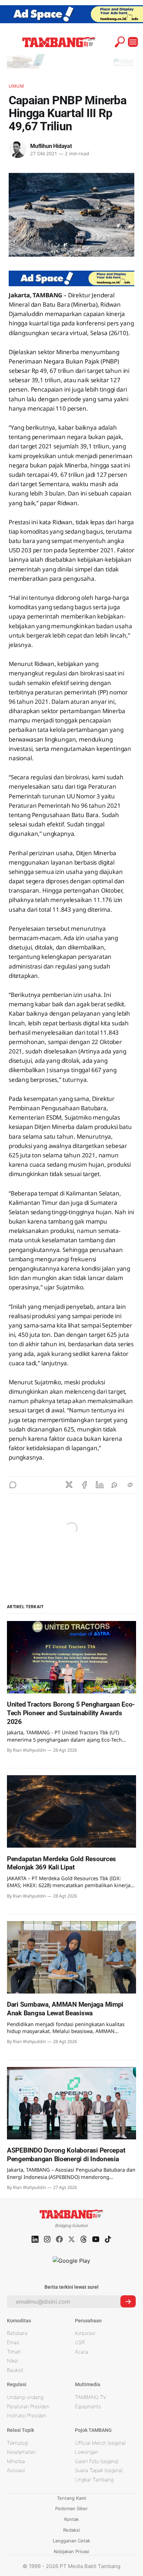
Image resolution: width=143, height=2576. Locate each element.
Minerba (16, 2461)
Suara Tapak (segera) (99, 2470)
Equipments (88, 2406)
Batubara (17, 2333)
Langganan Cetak (71, 2541)
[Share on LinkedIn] (100, 1485)
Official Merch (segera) (100, 2443)
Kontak (71, 2519)
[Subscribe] (128, 2301)
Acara (82, 2352)
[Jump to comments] (13, 1485)
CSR (80, 2342)
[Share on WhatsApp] (115, 1485)
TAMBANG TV (91, 2397)
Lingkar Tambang (94, 2479)
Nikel (12, 2361)
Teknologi (18, 2443)
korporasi (85, 2333)
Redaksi (71, 2530)
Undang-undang (25, 2397)
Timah (14, 2352)
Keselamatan (21, 2452)
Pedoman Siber (71, 2508)
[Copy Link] (130, 1485)
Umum (16, 86)
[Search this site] (120, 42)
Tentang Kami (71, 2498)
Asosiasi (16, 2470)
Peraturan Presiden (28, 2406)
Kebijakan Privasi (71, 2551)
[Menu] (133, 42)
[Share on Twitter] (69, 1485)
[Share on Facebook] (84, 1485)
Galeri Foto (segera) (97, 2461)
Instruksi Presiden (27, 2415)
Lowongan (87, 2452)
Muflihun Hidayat (51, 146)
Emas (13, 2342)
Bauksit (15, 2370)
